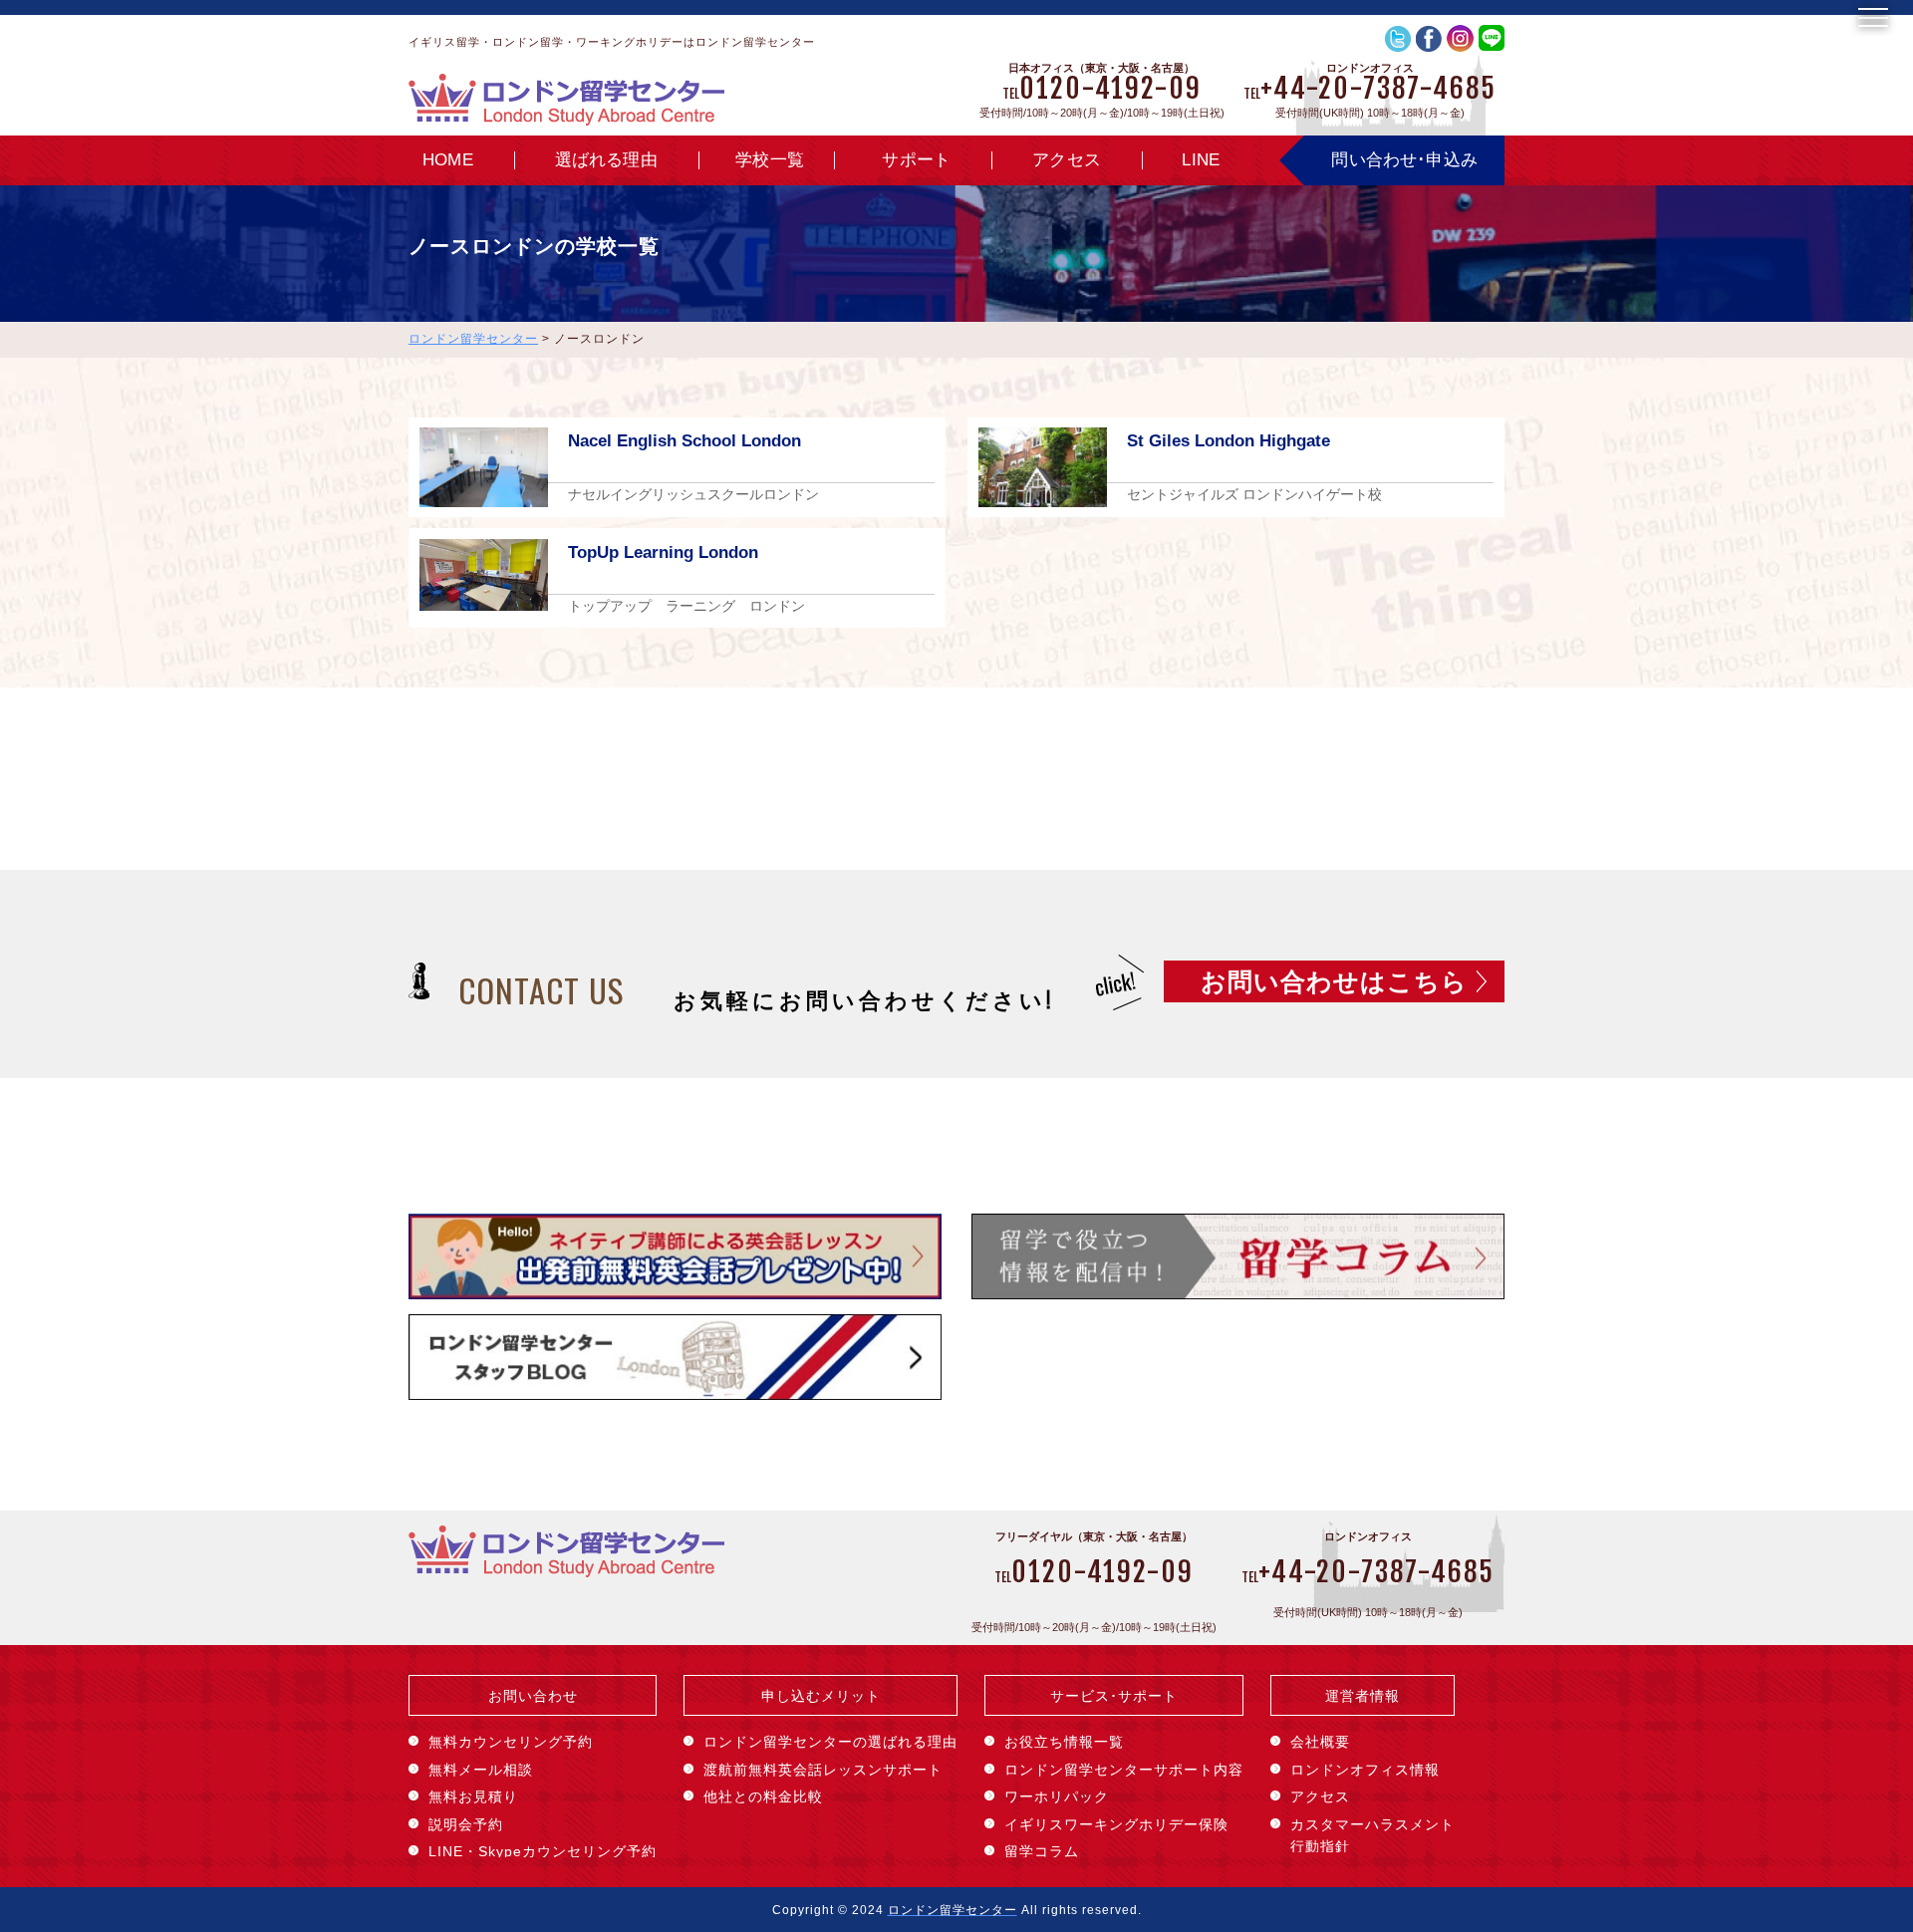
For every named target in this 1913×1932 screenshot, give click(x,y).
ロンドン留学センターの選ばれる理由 (830, 1742)
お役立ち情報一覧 (1064, 1742)
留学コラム (1042, 1851)
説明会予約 (466, 1824)
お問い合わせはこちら (1334, 981)
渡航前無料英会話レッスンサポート (823, 1770)
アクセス (1067, 160)
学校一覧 (770, 160)
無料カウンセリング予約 (511, 1742)
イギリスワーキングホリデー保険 (1116, 1824)
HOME (448, 160)
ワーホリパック (1057, 1796)
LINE (1201, 160)
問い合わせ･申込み (1404, 160)
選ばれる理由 (606, 160)
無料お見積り (473, 1796)
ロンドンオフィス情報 (1365, 1770)
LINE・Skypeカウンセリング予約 (543, 1851)
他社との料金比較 (763, 1796)
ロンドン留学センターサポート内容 (1124, 1770)
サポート (916, 160)
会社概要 (1320, 1742)
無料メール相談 (481, 1770)
